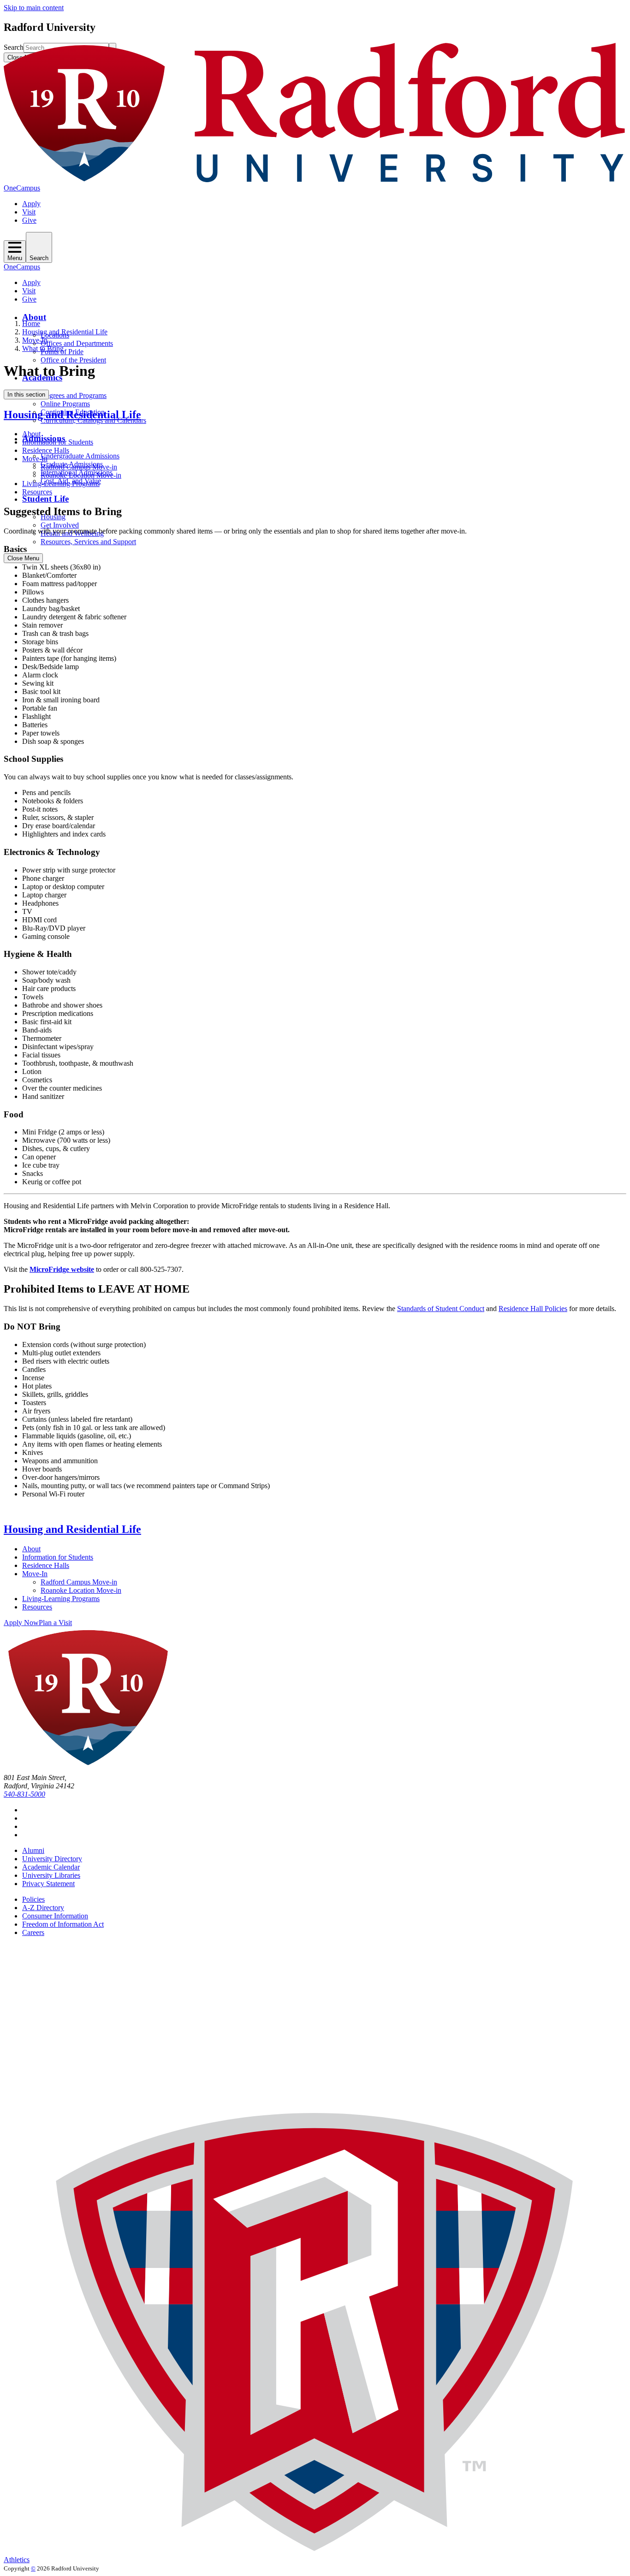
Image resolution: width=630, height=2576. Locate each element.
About (34, 317)
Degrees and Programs (74, 395)
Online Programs (65, 404)
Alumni (33, 1850)
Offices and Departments (77, 343)
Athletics (17, 2560)
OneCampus (22, 188)
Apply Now (21, 1623)
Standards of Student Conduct (441, 1309)
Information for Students (58, 442)
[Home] (315, 180)
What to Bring (43, 348)
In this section (26, 395)
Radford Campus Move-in (79, 467)
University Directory (52, 1859)
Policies (33, 1899)
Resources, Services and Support (88, 542)
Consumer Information (55, 1916)
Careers (33, 1932)
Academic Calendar (51, 1867)
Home (31, 323)
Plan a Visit (55, 1623)
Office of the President (73, 360)
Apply (31, 204)
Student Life (45, 499)
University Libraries (51, 1875)
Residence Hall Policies (533, 1309)
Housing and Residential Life (65, 332)
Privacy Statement (48, 1884)
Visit (29, 212)
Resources (37, 492)
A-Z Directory (43, 1908)
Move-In (35, 340)
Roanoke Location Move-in (81, 475)
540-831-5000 (24, 1794)
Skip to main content (34, 8)
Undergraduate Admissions (80, 456)
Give (29, 220)
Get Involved (60, 525)
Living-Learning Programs (61, 484)
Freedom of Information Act (63, 1924)
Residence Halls (46, 450)
